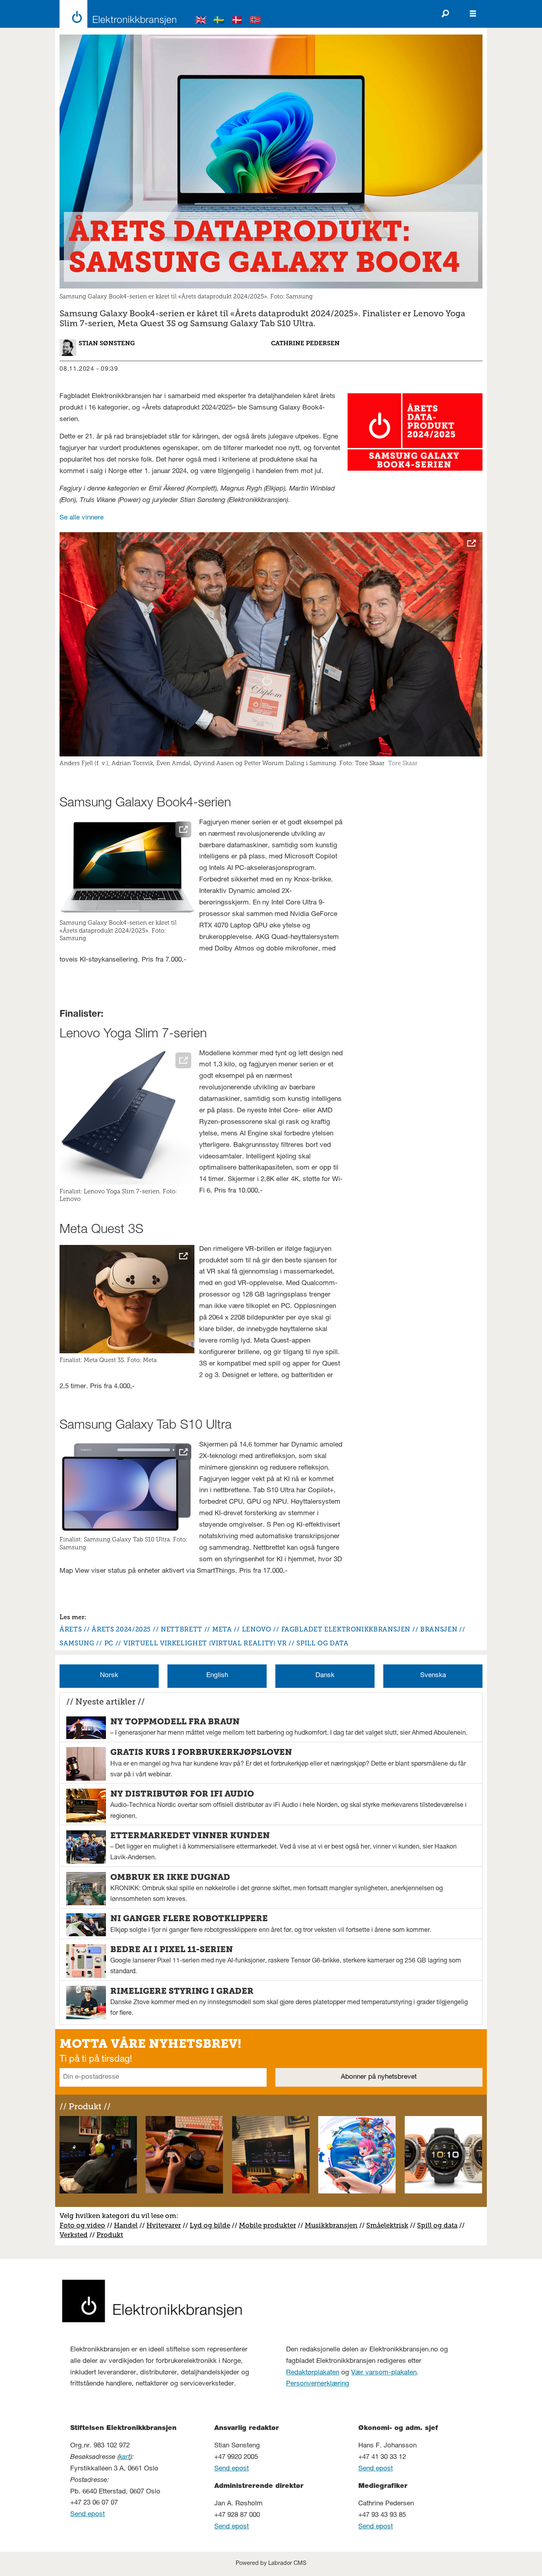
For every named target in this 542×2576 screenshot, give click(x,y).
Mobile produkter (267, 2225)
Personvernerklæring (318, 2384)
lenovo (257, 1629)
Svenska (433, 1676)
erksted (76, 2235)
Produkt (110, 2235)
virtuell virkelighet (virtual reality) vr (205, 1643)
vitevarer (166, 2225)
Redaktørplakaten (313, 2373)
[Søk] (445, 14)
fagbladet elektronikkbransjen (346, 1629)
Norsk (109, 1676)
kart (125, 2458)
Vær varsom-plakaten (384, 2373)
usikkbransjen (334, 2225)
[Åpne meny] (473, 14)
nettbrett (182, 1629)
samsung (77, 1643)
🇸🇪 (219, 21)
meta (222, 1629)
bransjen (439, 1629)
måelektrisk (389, 2225)
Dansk (325, 1676)
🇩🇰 (237, 21)
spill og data (322, 1643)
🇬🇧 (201, 21)
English (217, 1676)
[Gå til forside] (116, 14)
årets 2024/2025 (121, 1629)
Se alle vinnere (82, 518)
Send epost (87, 2515)
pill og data (439, 2225)
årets (71, 1629)
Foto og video (82, 2225)
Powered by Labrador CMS (271, 2564)
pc (109, 1643)
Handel (126, 2225)
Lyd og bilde (210, 2225)
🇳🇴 (256, 21)
